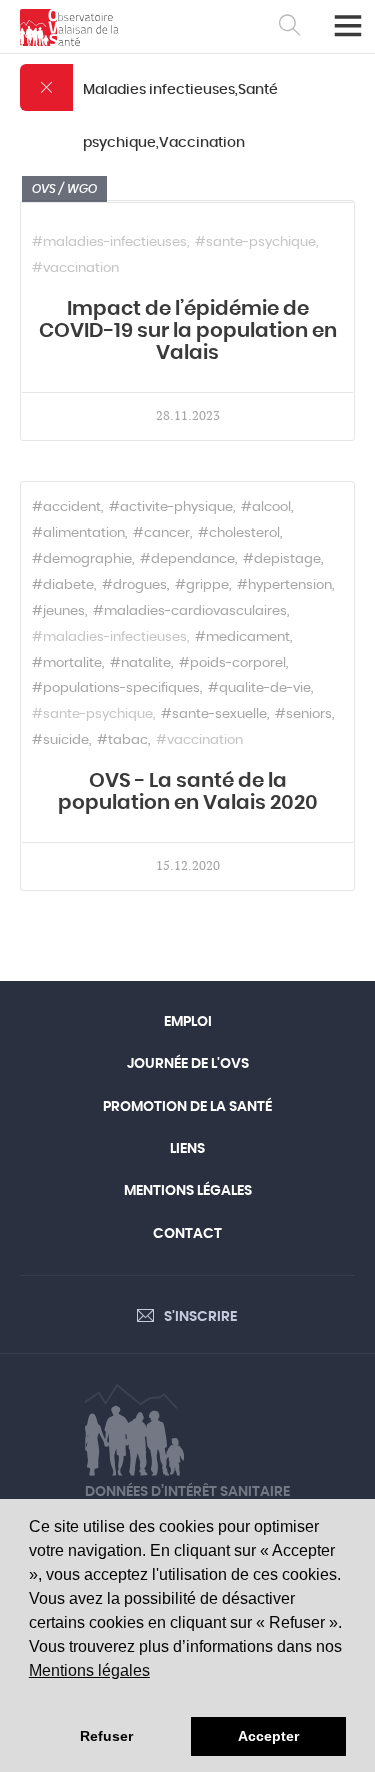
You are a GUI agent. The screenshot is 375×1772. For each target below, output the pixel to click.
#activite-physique (171, 507)
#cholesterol (239, 533)
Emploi (188, 1022)
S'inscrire (200, 1317)
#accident (66, 507)
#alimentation (78, 533)
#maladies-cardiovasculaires (190, 611)
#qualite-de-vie (259, 688)
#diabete (63, 585)
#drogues (134, 585)
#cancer (161, 533)
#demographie (82, 559)
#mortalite (67, 663)
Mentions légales (89, 1670)
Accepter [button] (268, 1736)
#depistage (282, 559)
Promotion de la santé (187, 1107)
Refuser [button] (106, 1736)
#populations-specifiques (116, 688)
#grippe (202, 585)
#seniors (303, 714)
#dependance (187, 559)
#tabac (122, 740)
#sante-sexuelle (214, 714)
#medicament (242, 637)
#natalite (140, 663)
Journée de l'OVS (188, 1064)
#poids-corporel (232, 663)
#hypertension (284, 585)
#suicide (60, 740)
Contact (187, 1234)
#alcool (266, 507)
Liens (187, 1149)
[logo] (69, 27)
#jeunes (58, 611)
